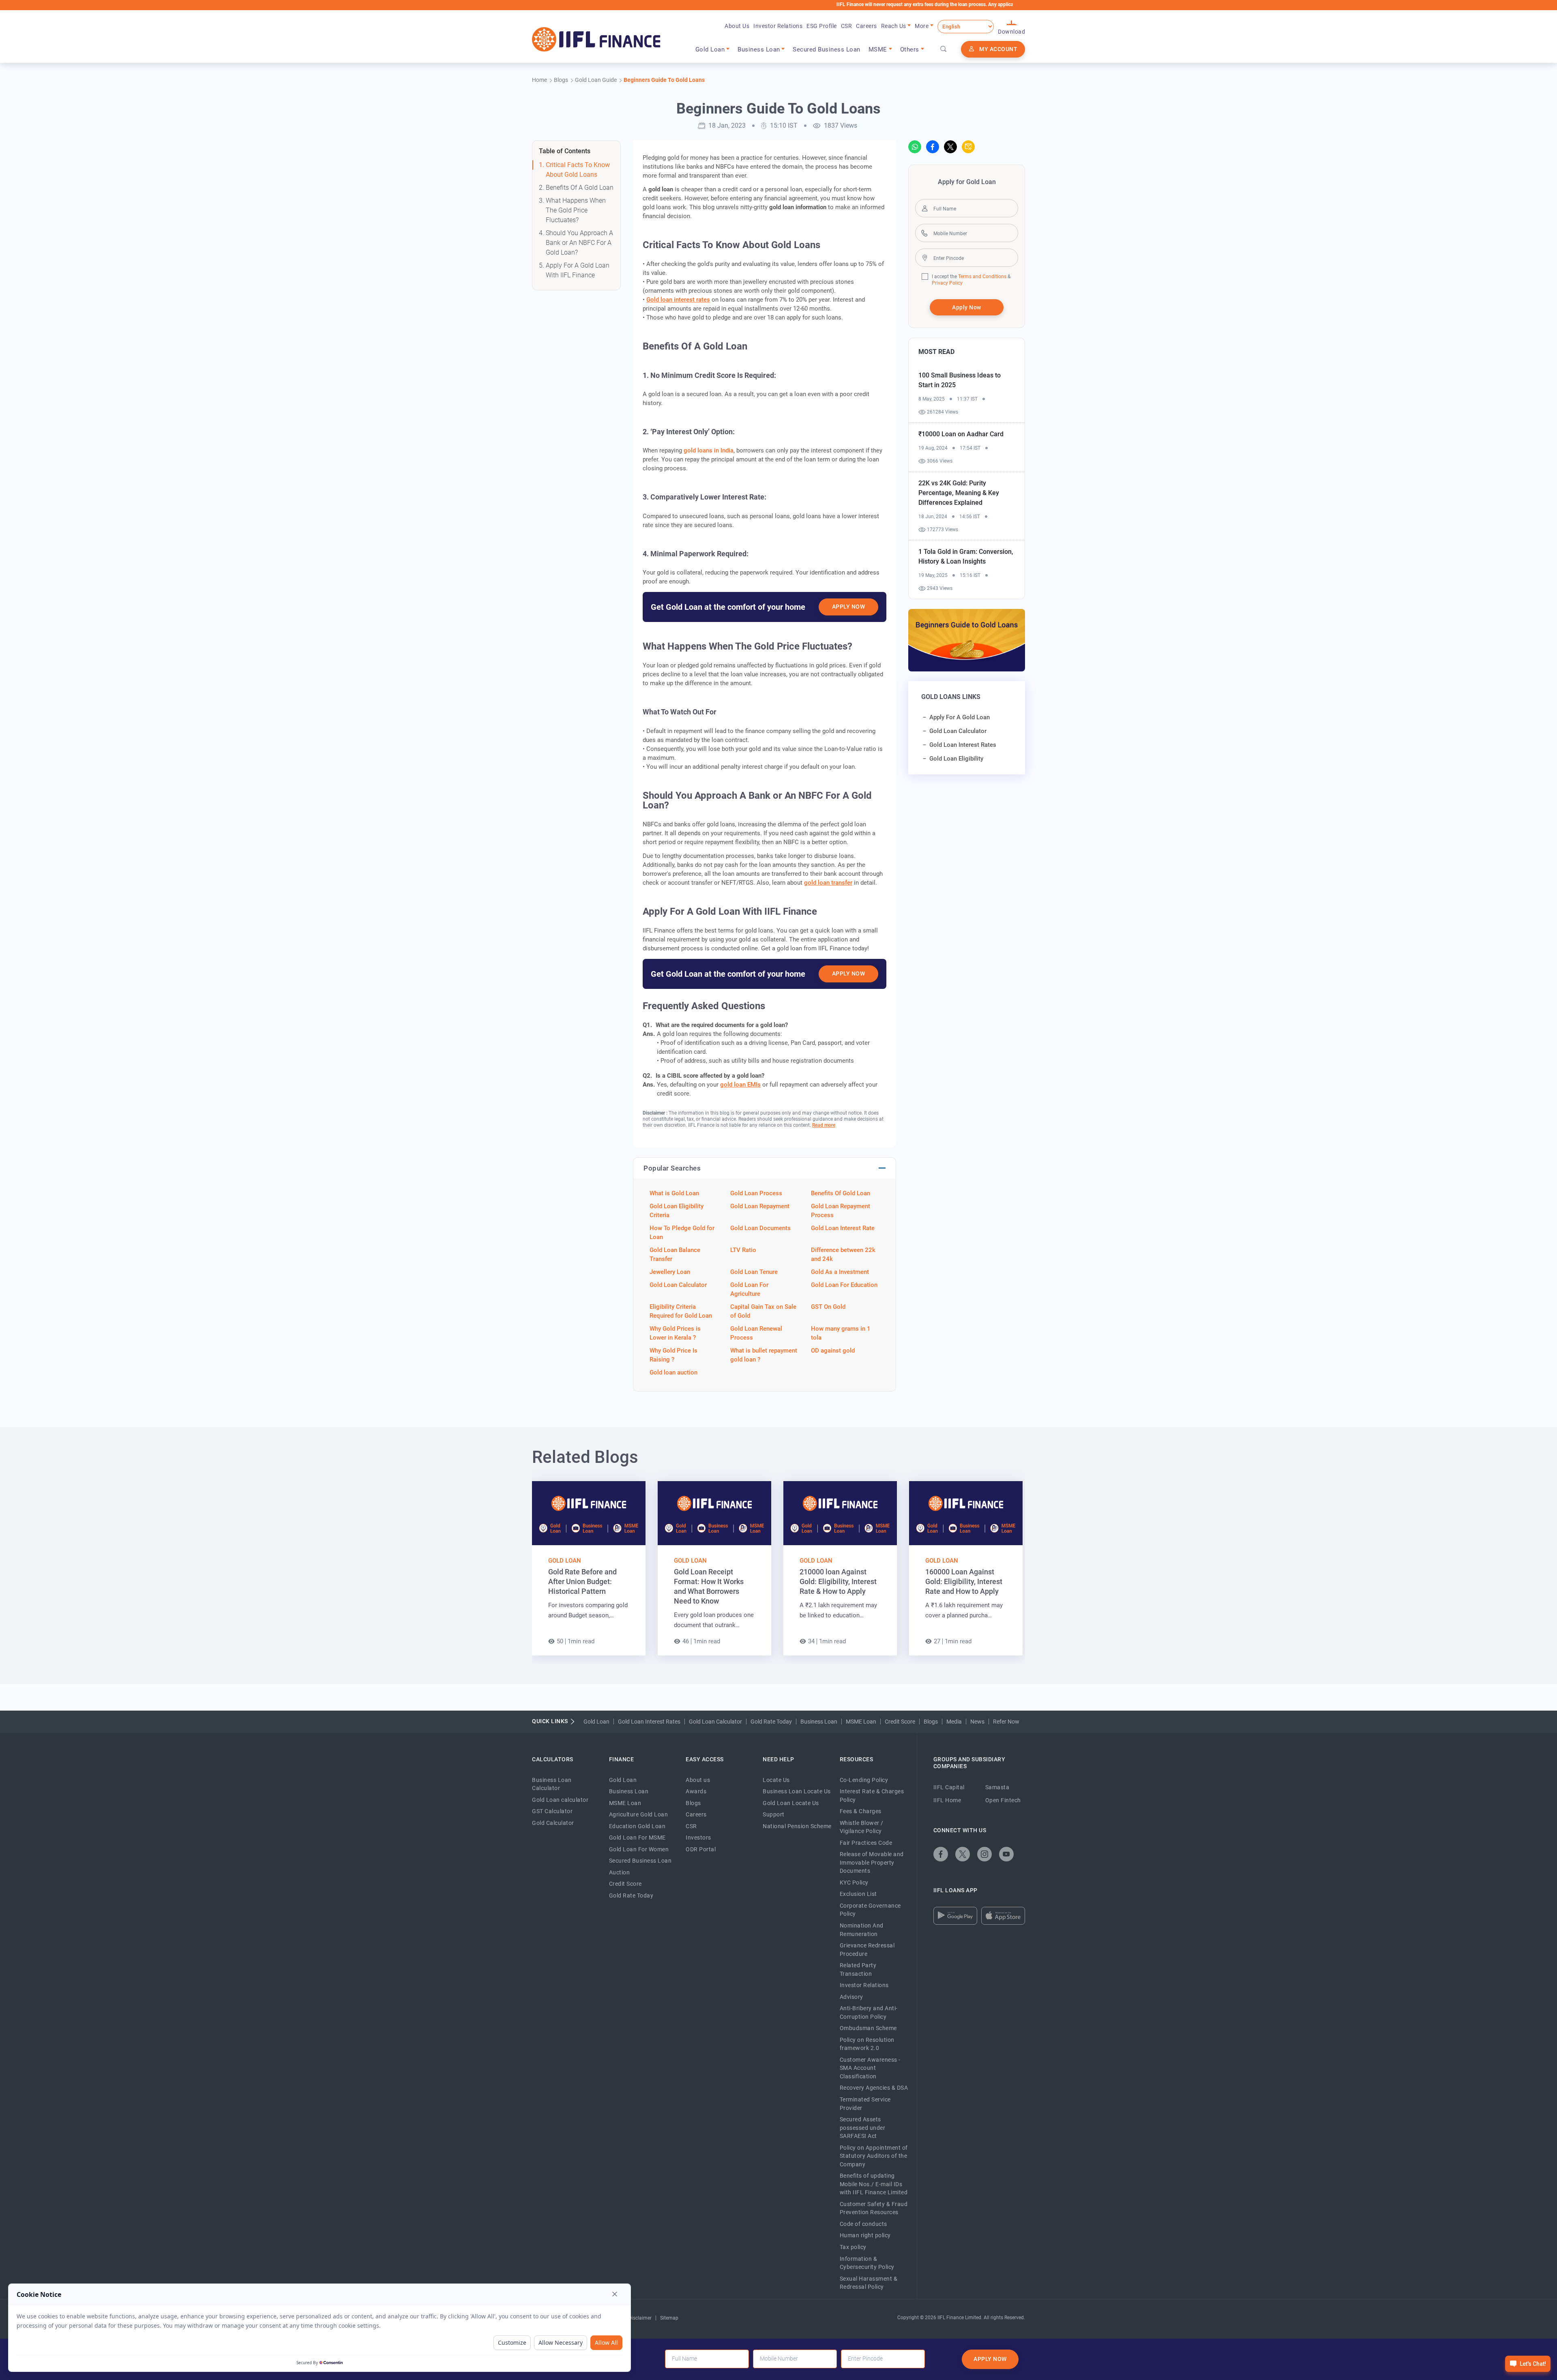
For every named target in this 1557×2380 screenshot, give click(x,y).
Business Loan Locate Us (797, 1791)
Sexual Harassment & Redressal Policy (869, 2283)
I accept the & (971, 277)
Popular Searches (672, 1168)
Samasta (997, 1787)
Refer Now (1006, 1722)
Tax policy (853, 2247)
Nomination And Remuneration (862, 1930)
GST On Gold (828, 1307)
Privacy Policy (947, 283)
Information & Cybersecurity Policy (867, 2263)
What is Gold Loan (674, 1193)
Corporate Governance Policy (870, 1910)
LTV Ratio (743, 1250)
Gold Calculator (553, 1823)
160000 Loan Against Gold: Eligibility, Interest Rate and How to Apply (964, 1581)
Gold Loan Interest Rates (649, 1722)
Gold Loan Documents (760, 1228)
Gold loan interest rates (678, 300)
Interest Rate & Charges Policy (872, 1796)
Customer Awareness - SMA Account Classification (870, 2068)
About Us (737, 26)
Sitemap (669, 2318)
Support (774, 1814)
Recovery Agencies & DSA (874, 2088)
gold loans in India (709, 450)
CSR (847, 26)
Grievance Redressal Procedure (867, 1950)
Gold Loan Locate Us (791, 1803)
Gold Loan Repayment (760, 1206)
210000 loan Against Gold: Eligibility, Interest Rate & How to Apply (838, 1581)
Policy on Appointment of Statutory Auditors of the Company (874, 2156)
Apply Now (849, 607)
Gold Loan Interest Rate (843, 1228)
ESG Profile (822, 26)
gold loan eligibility (956, 759)
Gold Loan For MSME (637, 1838)
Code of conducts (863, 2224)
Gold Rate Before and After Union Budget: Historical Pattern (582, 1581)
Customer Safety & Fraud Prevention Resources (874, 2208)
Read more (824, 1125)
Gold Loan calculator (560, 1800)
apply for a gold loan (960, 717)
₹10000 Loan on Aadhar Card (961, 434)
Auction (620, 1872)
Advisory (851, 1997)
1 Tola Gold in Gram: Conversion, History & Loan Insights (966, 556)
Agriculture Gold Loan (639, 1814)
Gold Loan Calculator (678, 1285)
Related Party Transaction (858, 1969)
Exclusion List (858, 1894)
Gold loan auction (673, 1372)
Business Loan (819, 1722)
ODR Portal (701, 1849)
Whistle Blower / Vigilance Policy (862, 1827)
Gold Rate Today (771, 1722)
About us (698, 1780)
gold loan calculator (958, 731)
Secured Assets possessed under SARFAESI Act (863, 2128)
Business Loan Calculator (552, 1784)
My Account (998, 49)
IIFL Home (947, 1800)
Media (954, 1722)
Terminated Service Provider (865, 2104)
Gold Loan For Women (639, 1849)
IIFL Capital (949, 1787)
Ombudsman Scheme (868, 2028)
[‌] (915, 147)
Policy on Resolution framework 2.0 (867, 2044)
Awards (696, 1791)
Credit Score (900, 1722)
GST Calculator (552, 1811)
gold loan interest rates (963, 745)
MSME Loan (861, 1722)
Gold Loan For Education (844, 1285)
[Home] (596, 39)
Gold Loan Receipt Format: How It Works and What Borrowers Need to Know (709, 1586)
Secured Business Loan (827, 49)
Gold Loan (565, 1561)
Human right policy (865, 2235)
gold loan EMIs (740, 1085)
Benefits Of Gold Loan (841, 1193)
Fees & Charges (861, 1811)
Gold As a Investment (840, 1272)
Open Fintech (1003, 1800)
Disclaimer (640, 2318)
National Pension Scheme (797, 1826)
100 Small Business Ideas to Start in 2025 (960, 380)
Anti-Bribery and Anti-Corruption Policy (869, 2012)
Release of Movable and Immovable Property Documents (872, 1862)
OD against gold (833, 1351)
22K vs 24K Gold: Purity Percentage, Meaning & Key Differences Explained (959, 493)
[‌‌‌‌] (944, 49)
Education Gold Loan (637, 1826)
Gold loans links (951, 697)
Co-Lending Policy (864, 1780)
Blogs (931, 1722)
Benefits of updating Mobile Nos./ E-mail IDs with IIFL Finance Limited (874, 2184)
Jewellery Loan (670, 1272)
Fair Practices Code (866, 1843)
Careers (866, 26)
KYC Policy (854, 1883)
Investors (698, 1838)
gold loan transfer (828, 883)
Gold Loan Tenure (754, 1272)
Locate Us (776, 1780)
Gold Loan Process (756, 1193)
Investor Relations (778, 26)
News (977, 1722)
